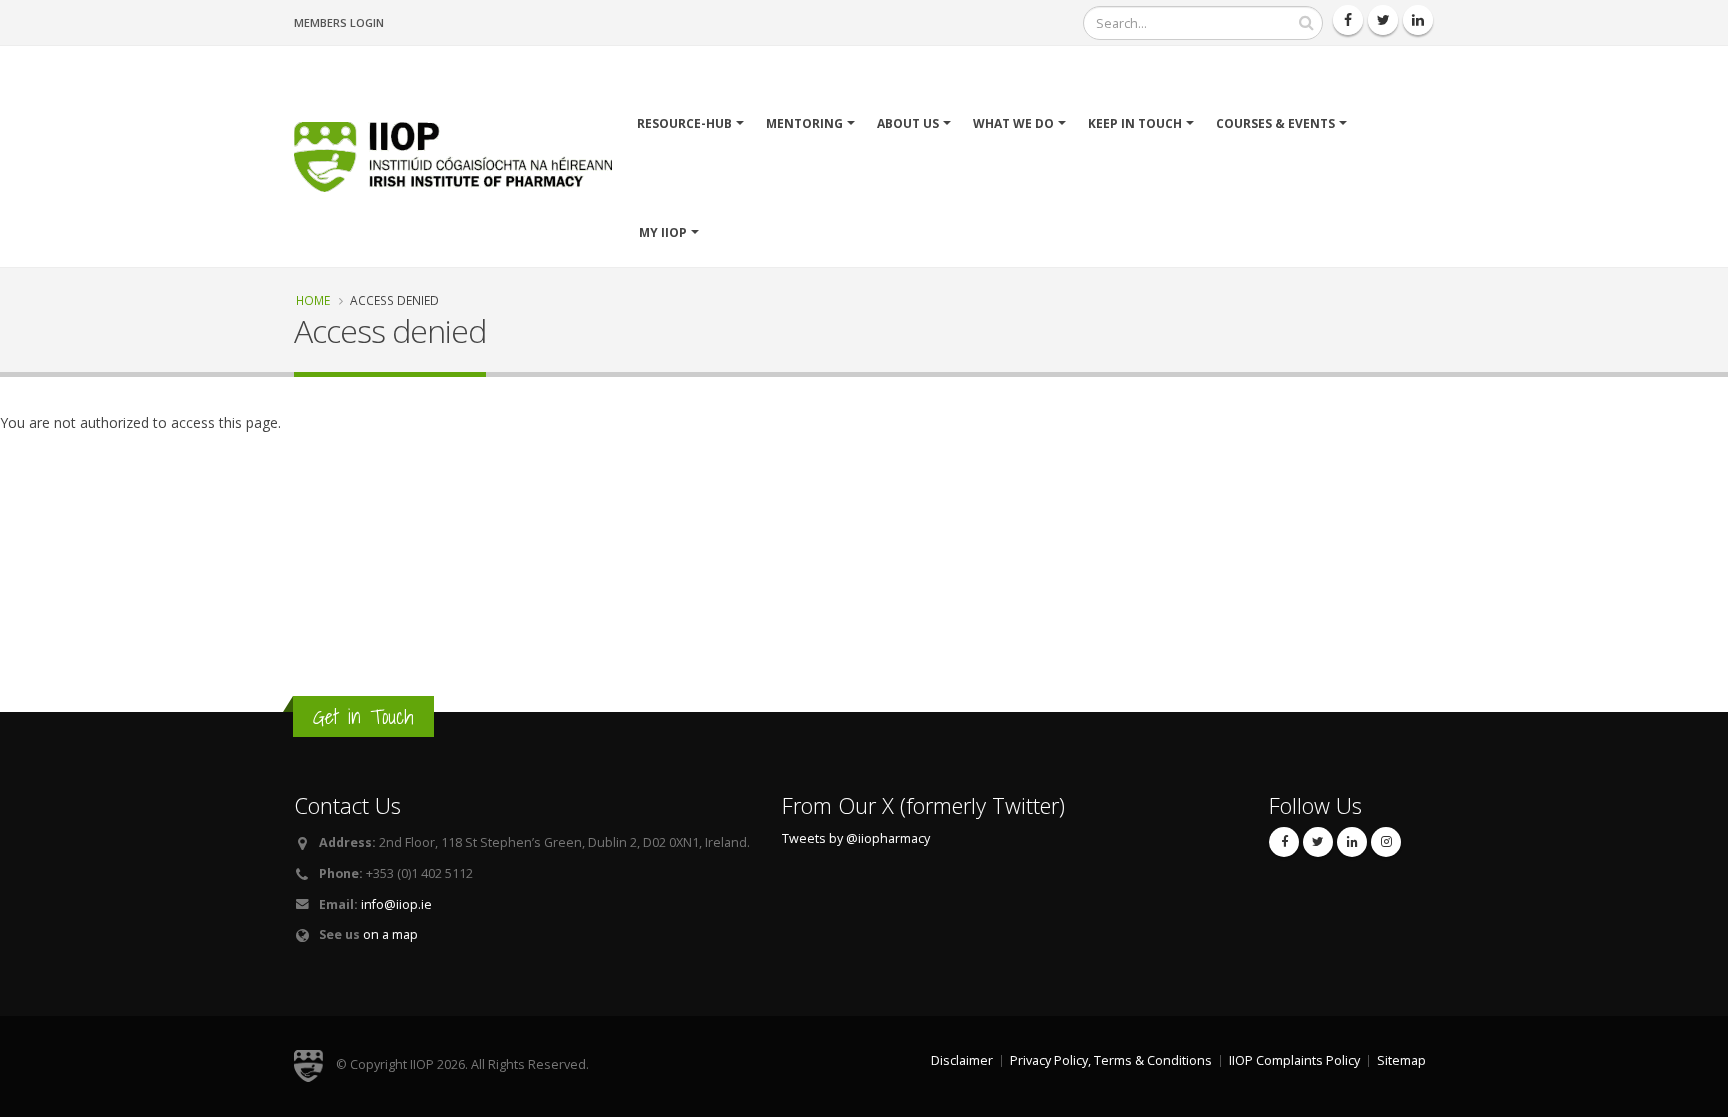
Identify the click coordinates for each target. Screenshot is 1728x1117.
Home (313, 300)
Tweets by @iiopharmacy (856, 838)
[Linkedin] (1418, 20)
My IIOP (663, 232)
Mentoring (804, 123)
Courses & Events (1275, 123)
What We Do (1013, 123)
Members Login (339, 22)
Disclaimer (962, 1060)
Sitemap (1401, 1060)
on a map (390, 934)
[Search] (1306, 23)
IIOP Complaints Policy (1294, 1060)
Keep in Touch (1135, 123)
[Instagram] (1386, 842)
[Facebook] (1348, 20)
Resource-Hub (684, 123)
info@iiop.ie (396, 904)
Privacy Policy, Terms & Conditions (1111, 1060)
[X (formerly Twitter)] (1318, 842)
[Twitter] (1383, 20)
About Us (908, 123)
